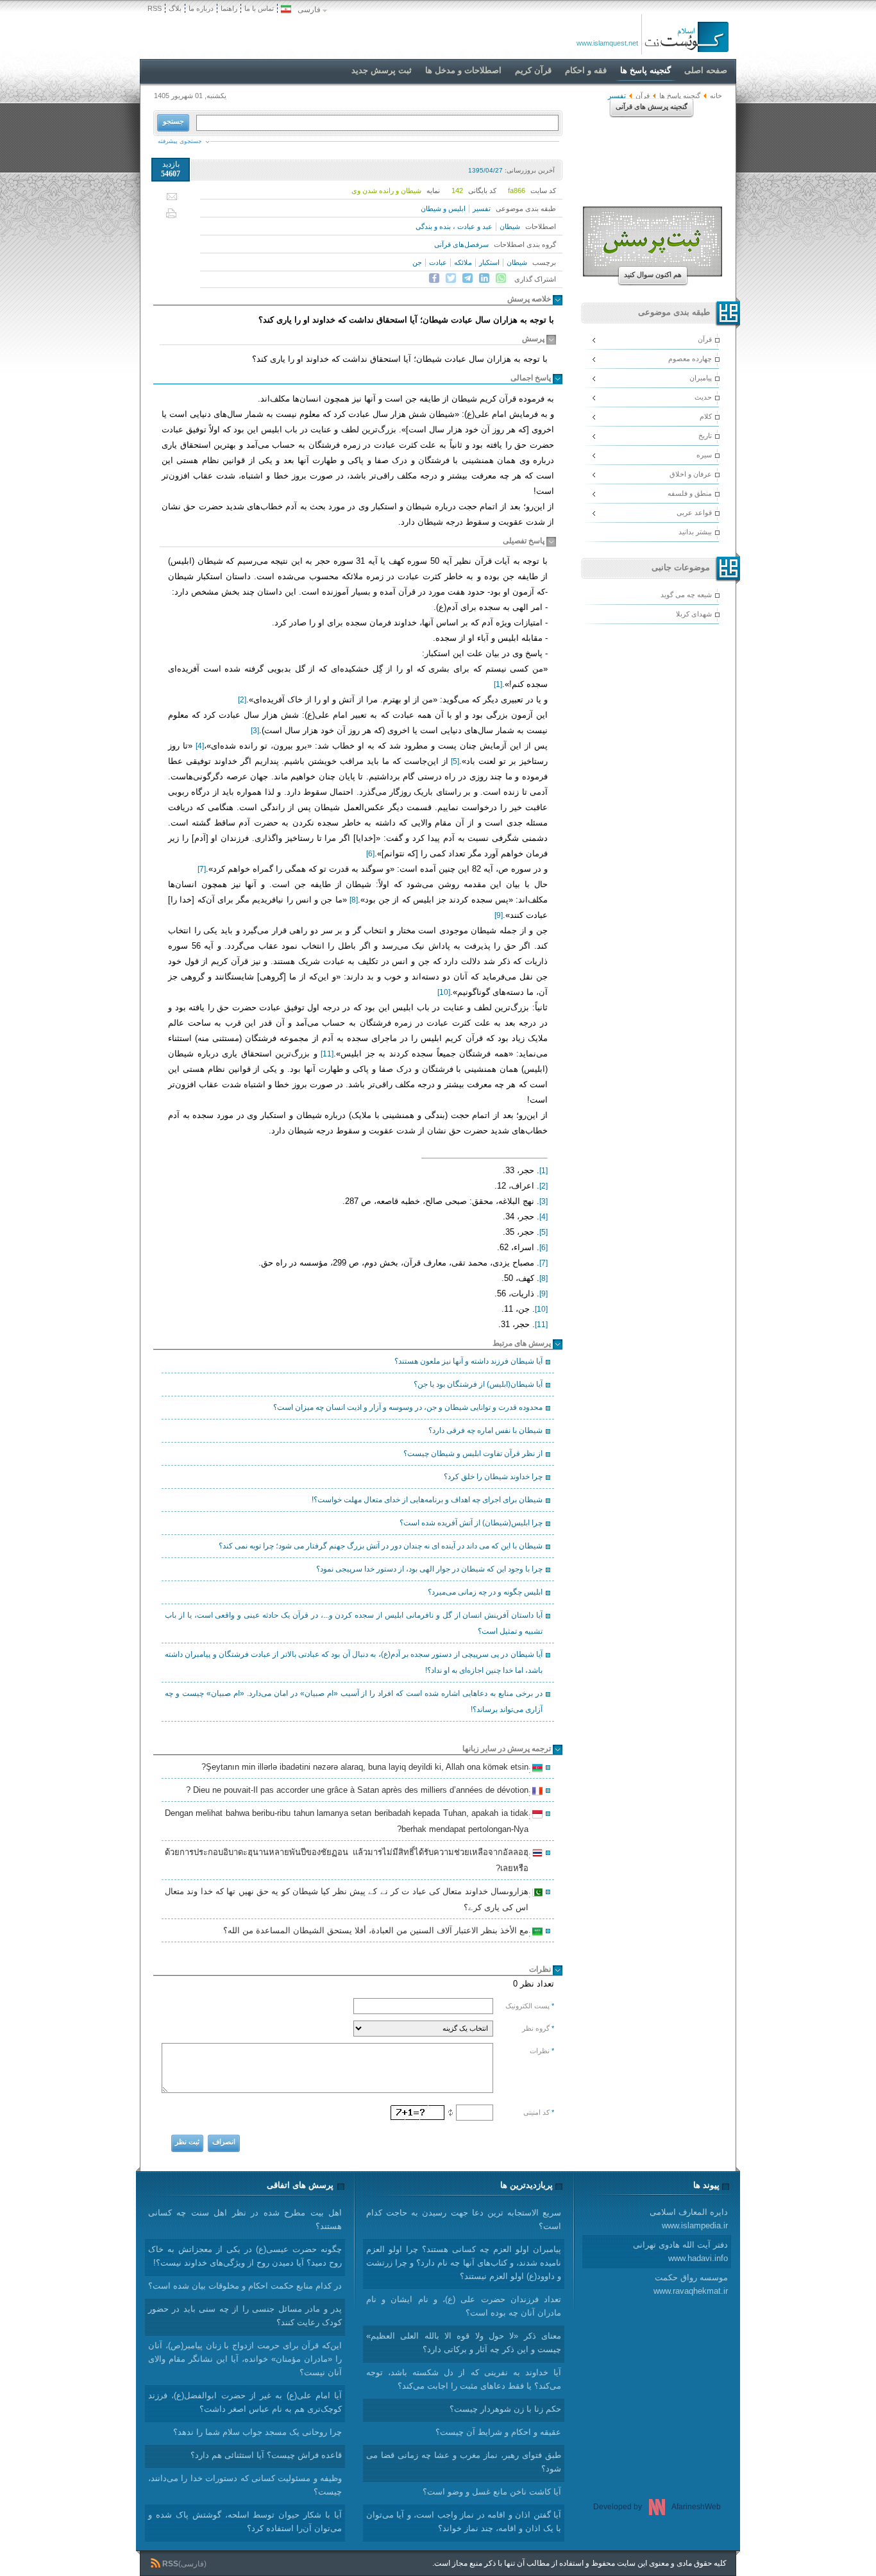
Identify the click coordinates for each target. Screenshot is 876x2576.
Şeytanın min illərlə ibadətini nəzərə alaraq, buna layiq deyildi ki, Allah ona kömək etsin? (367, 1768)
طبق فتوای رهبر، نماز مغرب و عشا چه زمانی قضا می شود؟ (464, 2462)
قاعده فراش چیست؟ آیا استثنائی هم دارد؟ (266, 2455)
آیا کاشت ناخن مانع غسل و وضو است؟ (492, 2492)
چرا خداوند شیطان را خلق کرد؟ (493, 1477)
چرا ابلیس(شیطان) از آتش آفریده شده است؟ (471, 1523)
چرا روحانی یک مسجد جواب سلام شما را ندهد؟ (257, 2432)
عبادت (438, 262)
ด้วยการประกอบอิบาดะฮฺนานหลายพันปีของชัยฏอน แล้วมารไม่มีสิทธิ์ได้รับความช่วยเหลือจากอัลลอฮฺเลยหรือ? (349, 1860)
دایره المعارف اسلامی (689, 2219)
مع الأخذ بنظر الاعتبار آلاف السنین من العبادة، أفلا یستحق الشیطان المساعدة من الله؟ (378, 1932)
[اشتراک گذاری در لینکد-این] (484, 278)
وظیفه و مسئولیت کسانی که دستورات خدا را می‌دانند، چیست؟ (245, 2485)
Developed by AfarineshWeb (657, 2507)
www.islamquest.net (607, 43)
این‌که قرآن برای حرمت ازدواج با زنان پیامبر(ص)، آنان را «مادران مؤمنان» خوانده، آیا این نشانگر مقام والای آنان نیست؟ (245, 2359)
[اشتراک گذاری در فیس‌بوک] (434, 278)
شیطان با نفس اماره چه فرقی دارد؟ (485, 1430)
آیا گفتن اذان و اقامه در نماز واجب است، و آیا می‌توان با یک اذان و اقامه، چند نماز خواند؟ (464, 2521)
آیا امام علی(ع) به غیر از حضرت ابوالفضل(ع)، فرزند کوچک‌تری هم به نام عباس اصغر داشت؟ (245, 2402)
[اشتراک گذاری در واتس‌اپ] (501, 278)
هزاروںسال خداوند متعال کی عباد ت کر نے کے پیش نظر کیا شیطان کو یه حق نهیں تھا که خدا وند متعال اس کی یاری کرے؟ (349, 1899)
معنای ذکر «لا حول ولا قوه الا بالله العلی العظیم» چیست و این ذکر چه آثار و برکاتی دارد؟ (464, 2343)
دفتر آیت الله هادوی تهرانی (680, 2251)
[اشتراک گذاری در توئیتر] (451, 278)
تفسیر (482, 208)
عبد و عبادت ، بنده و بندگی (454, 226)
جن (417, 262)
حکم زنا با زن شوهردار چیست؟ (505, 2409)
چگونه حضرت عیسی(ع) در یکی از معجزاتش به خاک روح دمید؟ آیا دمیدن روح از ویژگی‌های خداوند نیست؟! (245, 2256)
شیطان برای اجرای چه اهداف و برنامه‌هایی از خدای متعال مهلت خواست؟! (427, 1500)
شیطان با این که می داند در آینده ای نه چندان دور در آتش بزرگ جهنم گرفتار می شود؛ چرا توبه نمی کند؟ (381, 1546)
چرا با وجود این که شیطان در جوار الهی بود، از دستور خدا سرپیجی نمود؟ (429, 1569)
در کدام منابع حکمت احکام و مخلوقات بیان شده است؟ (245, 2286)
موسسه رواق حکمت (691, 2284)
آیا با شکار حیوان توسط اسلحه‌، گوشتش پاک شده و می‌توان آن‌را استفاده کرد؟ (245, 2521)
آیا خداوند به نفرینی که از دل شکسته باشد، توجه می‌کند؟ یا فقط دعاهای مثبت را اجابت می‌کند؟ (464, 2379)
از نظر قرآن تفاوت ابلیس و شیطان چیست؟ (473, 1453)
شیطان (510, 226)
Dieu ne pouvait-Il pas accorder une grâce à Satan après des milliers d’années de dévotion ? (359, 1792)
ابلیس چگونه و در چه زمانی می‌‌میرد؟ (485, 1592)
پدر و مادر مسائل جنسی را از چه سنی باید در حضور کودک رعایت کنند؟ (245, 2316)
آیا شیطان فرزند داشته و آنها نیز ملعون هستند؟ (468, 1361)
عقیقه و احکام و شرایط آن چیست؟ (498, 2432)
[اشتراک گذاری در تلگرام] (467, 278)
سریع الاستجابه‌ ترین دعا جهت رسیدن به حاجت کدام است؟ (464, 2219)
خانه (716, 96)
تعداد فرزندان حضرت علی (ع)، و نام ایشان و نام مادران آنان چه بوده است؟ (464, 2306)
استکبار (489, 262)
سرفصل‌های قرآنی (461, 244)
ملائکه (463, 262)
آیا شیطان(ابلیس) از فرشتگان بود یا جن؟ (478, 1384)
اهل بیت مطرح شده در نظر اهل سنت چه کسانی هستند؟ (245, 2219)
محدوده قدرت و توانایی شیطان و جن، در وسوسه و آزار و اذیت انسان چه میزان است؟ (408, 1407)
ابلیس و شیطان (443, 208)
